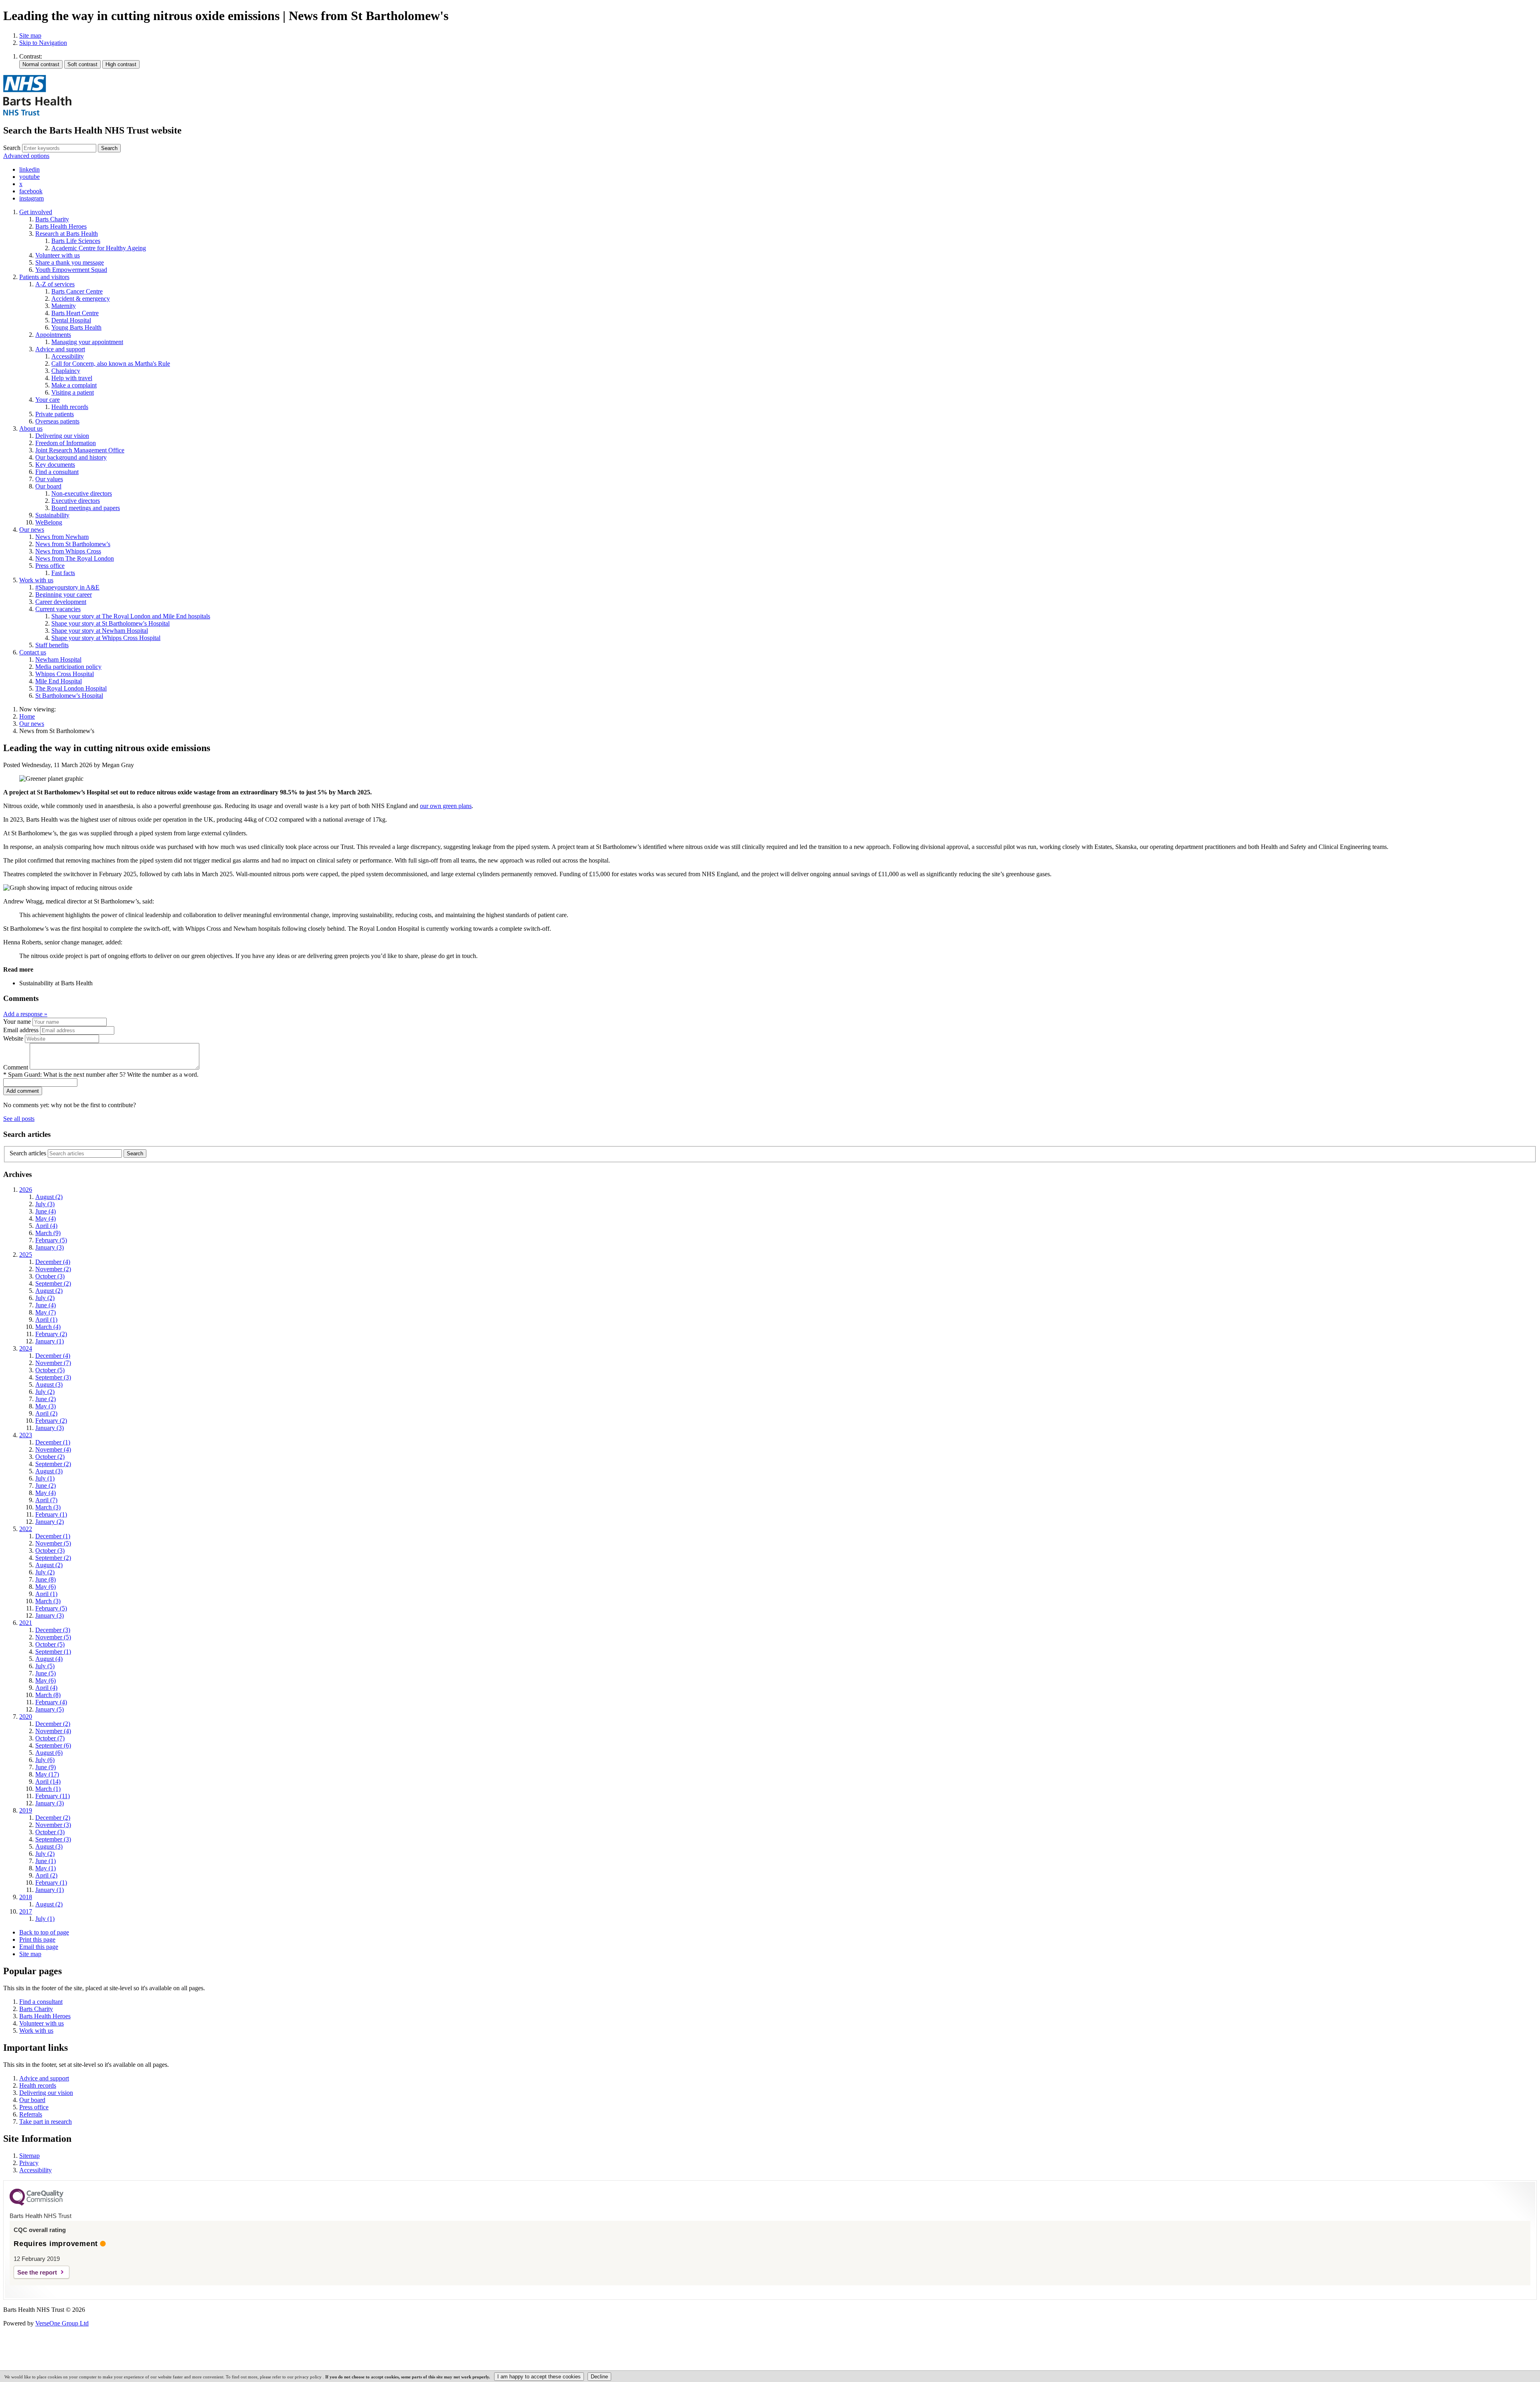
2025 (26, 1255)
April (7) (46, 1500)
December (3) (53, 1630)
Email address (21, 1030)
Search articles (28, 1153)
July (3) (45, 1204)
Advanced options (26, 156)
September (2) (53, 1283)
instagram (31, 198)
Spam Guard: (103, 1075)
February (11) (53, 1796)
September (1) (53, 1652)
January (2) (50, 1522)
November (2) (53, 1269)
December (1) (53, 1442)
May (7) (46, 1312)
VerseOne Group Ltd (62, 2323)
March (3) (48, 1507)
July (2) (45, 1298)
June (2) (46, 1399)
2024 (26, 1348)
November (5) (53, 1543)
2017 (26, 1911)
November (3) (53, 1825)
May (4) (46, 1218)
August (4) (49, 1659)
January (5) (50, 1709)
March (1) (48, 1789)
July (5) (45, 1666)
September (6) (53, 1745)
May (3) (46, 1406)
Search (12, 148)
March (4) (48, 1327)
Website (13, 1038)
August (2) (49, 1197)
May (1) (46, 1868)
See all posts (19, 1119)
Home (27, 716)
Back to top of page (44, 1932)
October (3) (50, 1276)
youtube (29, 177)
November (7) (53, 1363)
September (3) (53, 1377)
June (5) (46, 1673)
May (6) (46, 1587)
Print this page (37, 1939)
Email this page (39, 1947)
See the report (37, 2272)
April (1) (46, 1320)
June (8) (46, 1579)
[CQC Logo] (36, 2204)
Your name (17, 1022)
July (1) (45, 1478)
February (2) (51, 1334)
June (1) (46, 1861)
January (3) (50, 1247)
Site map (30, 35)
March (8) (48, 1695)
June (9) (46, 1767)
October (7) (50, 1738)
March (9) (48, 1233)
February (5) (51, 1240)
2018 (26, 1897)
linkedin (29, 169)
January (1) (50, 1341)
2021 (26, 1623)
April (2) (46, 1413)
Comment (16, 1067)
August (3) (49, 1384)
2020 (26, 1717)
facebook (31, 191)
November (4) (53, 1449)
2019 (26, 1810)
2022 (26, 1529)
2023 (26, 1435)
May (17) (47, 1774)
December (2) (53, 1724)
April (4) (46, 1226)
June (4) (46, 1211)
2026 (26, 1190)
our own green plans (446, 806)
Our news (32, 724)
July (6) (45, 1760)
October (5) (50, 1370)
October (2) (50, 1457)
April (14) (48, 1781)
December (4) (53, 1262)
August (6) (49, 1753)
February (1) (51, 1514)
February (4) (51, 1702)
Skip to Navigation (43, 43)
